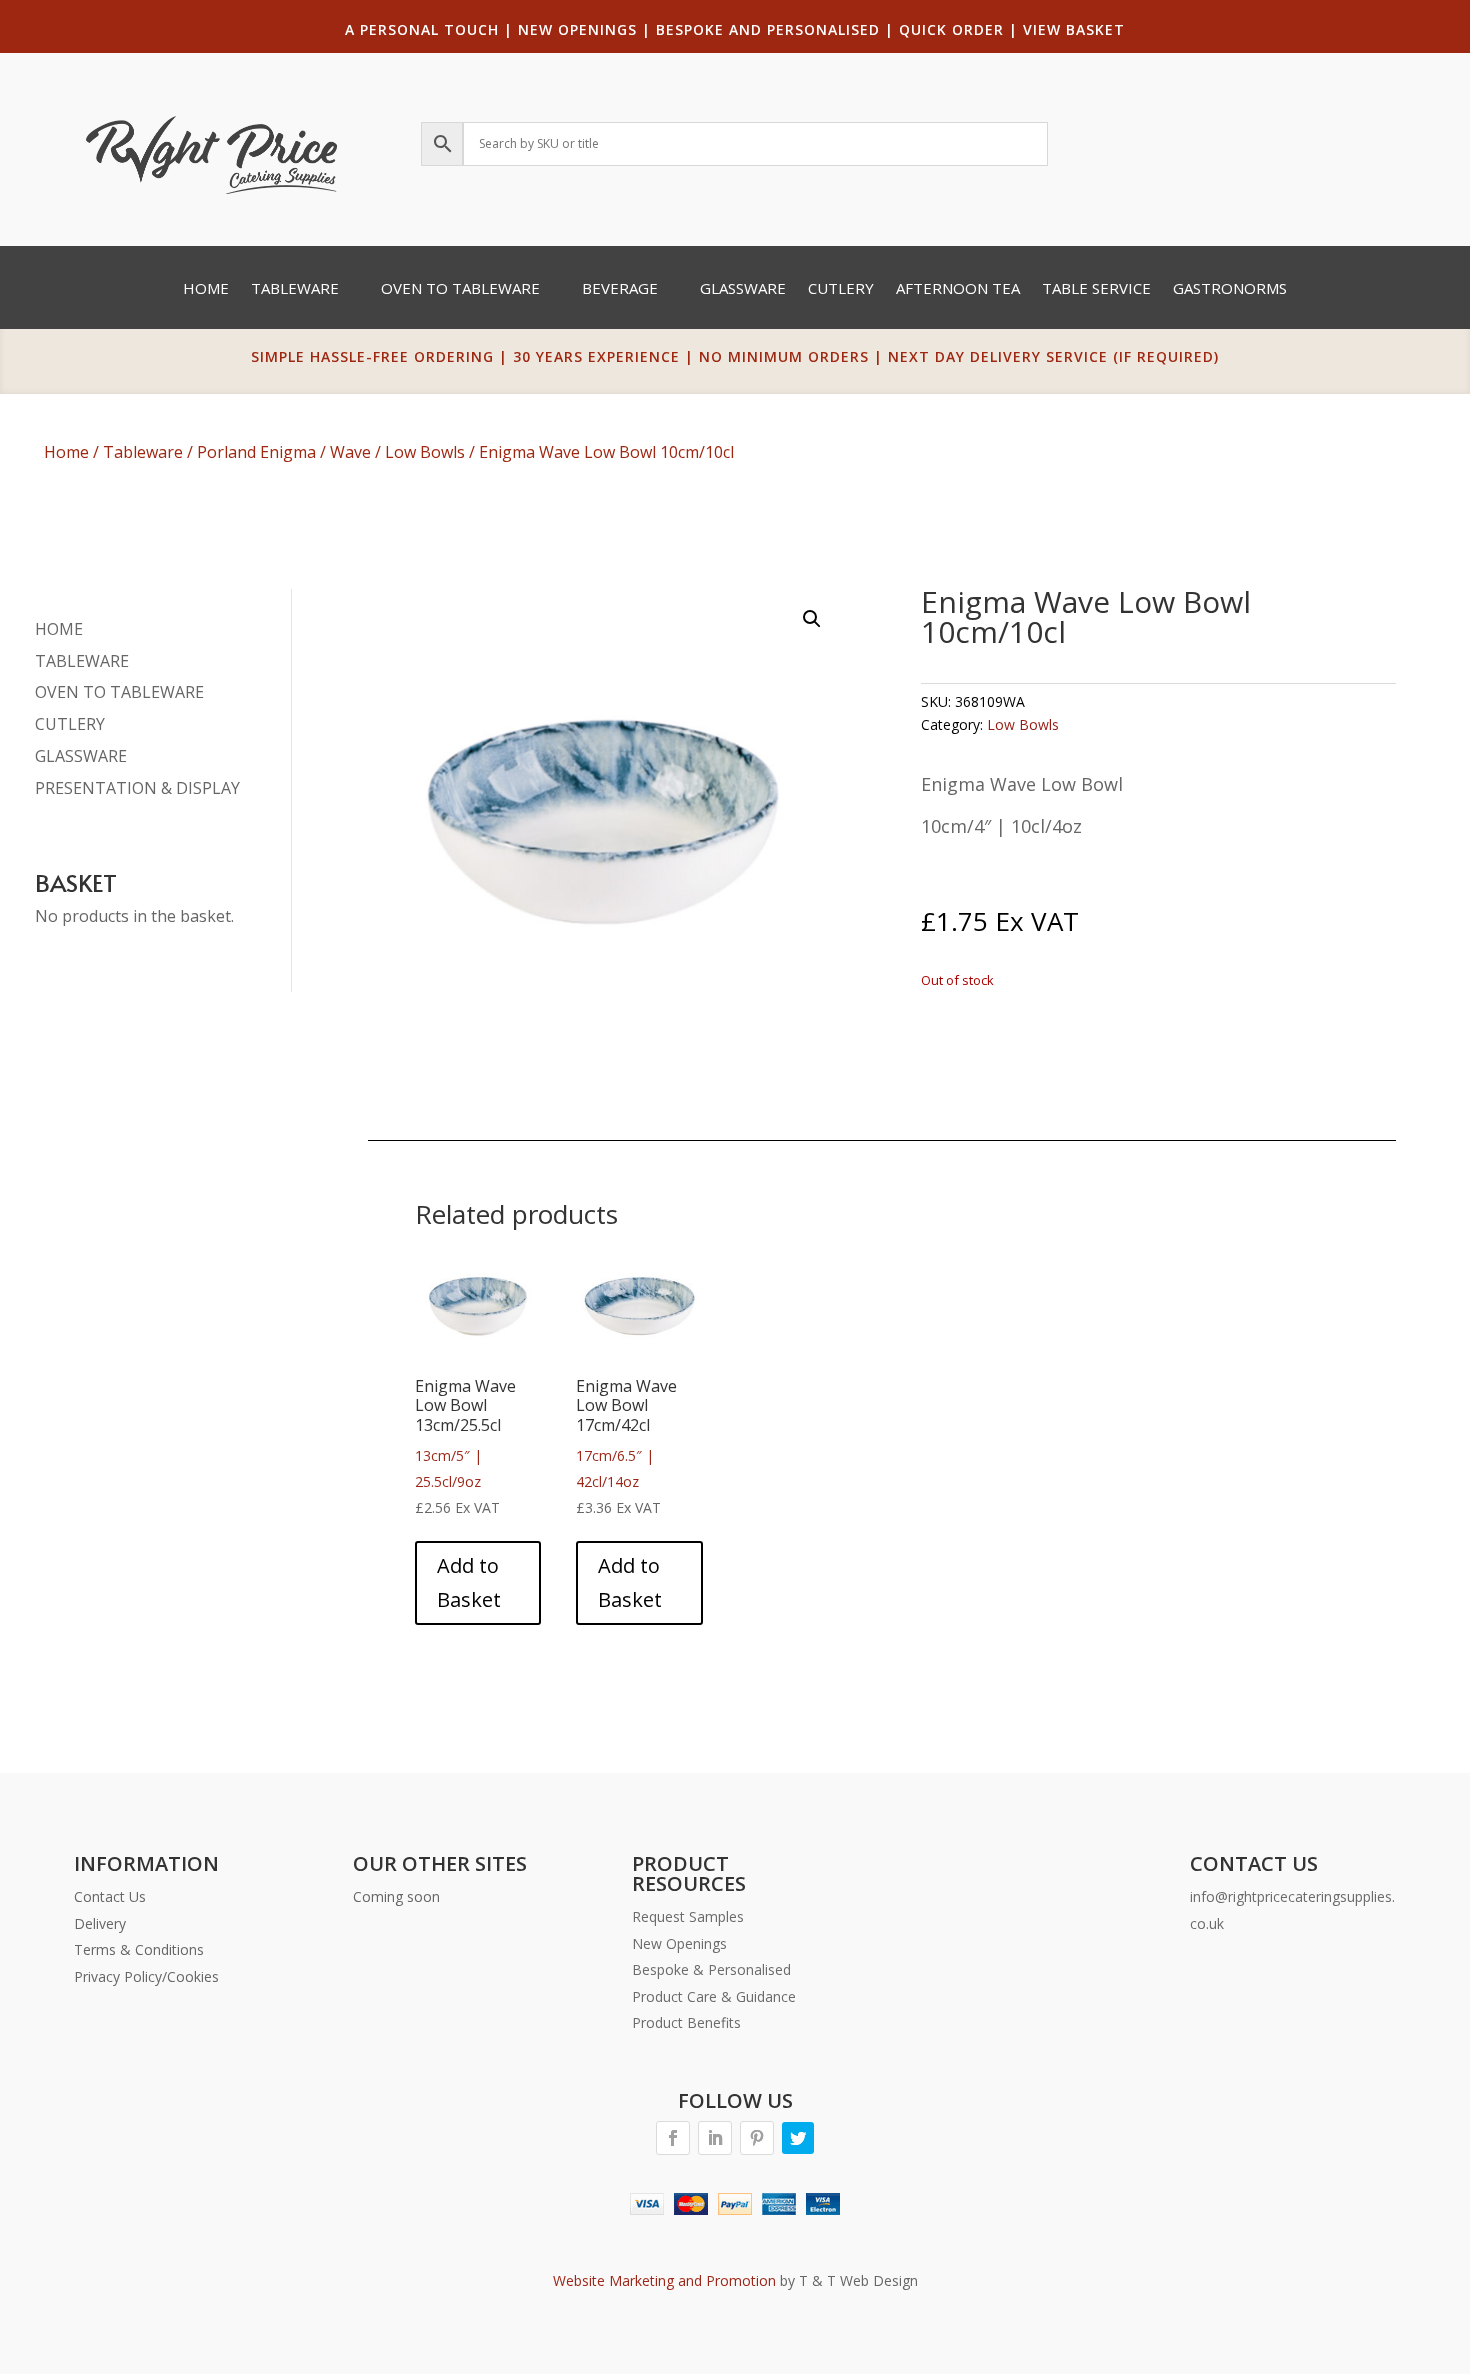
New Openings (679, 1943)
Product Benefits (686, 2022)
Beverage (620, 289)
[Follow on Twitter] (798, 2138)
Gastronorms (1230, 289)
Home (206, 289)
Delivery (100, 1923)
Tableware (295, 289)
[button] (812, 619)
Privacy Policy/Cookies (146, 1976)
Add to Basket (469, 1582)
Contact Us (110, 1896)
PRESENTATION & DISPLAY (137, 788)
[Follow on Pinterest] (757, 2138)
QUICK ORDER (951, 29)
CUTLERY (70, 724)
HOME (59, 629)
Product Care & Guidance (714, 1996)
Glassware (743, 289)
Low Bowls (425, 452)
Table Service (1096, 289)
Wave (350, 452)
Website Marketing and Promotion (664, 2280)
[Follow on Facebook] (673, 2138)
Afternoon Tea (958, 289)
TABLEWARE (82, 661)
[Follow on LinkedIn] (715, 2138)
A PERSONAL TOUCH (422, 29)
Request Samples (688, 1916)
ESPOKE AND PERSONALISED (773, 29)
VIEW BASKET (1074, 29)
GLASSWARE (81, 756)
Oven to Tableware (460, 289)
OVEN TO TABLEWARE (119, 692)
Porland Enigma (256, 452)
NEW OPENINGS (577, 29)
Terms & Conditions (139, 1949)
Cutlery (841, 289)
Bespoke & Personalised (711, 1969)
